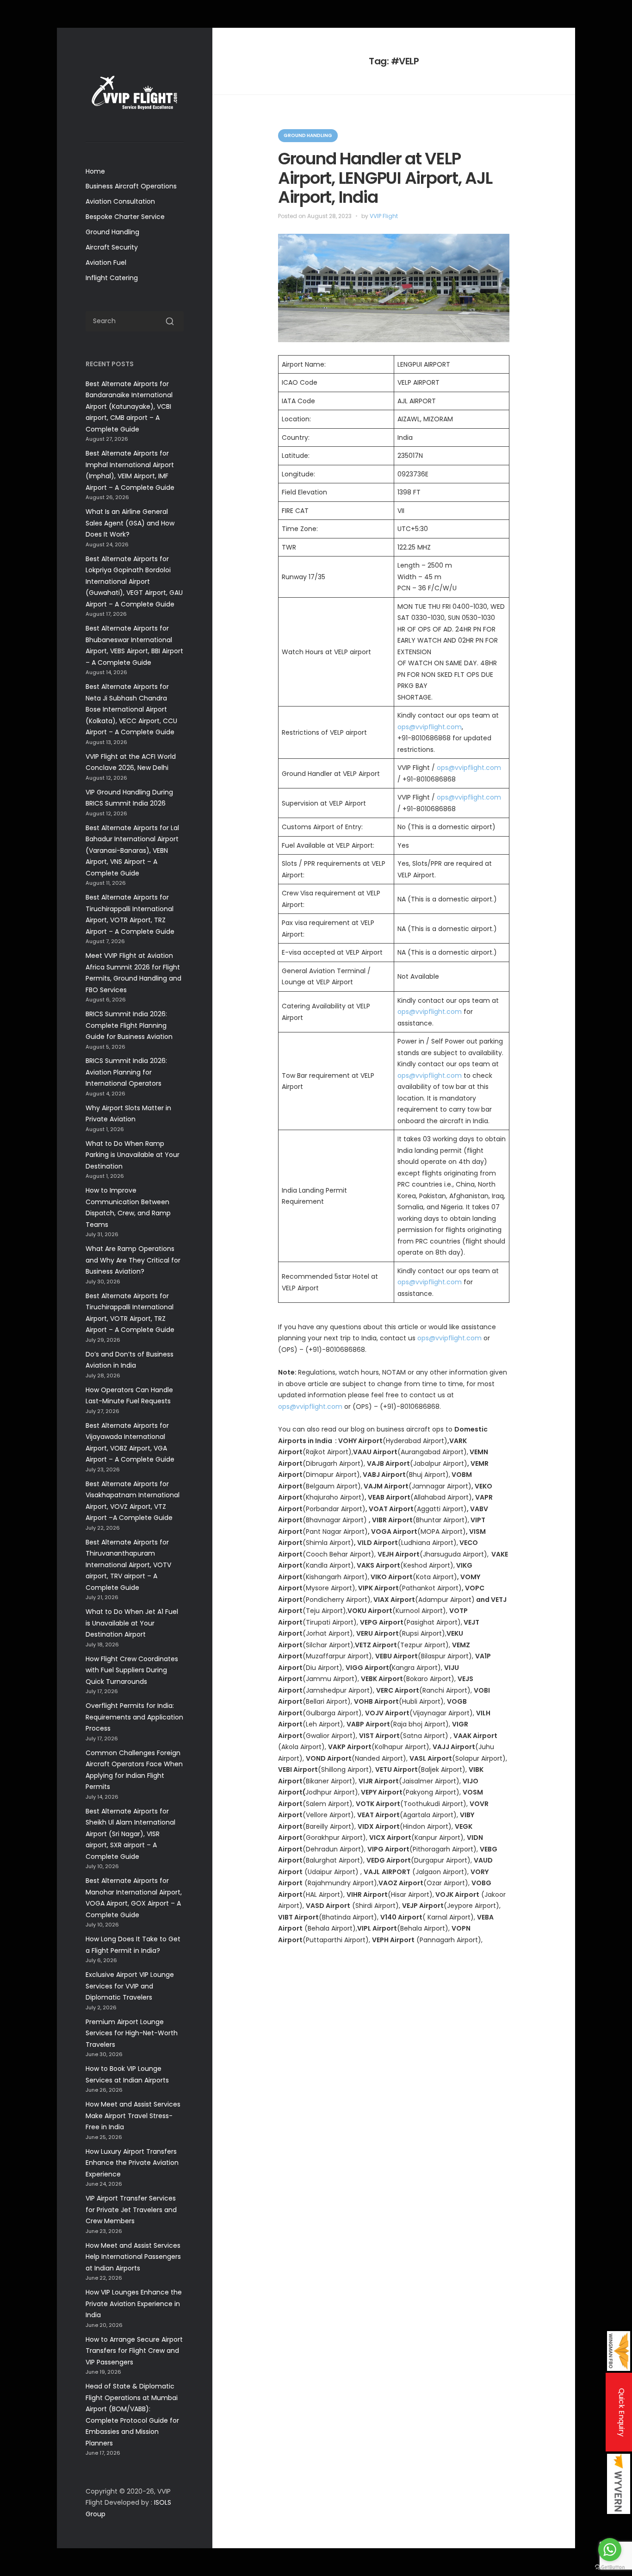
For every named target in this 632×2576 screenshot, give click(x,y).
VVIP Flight (384, 216)
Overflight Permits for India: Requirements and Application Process (134, 1717)
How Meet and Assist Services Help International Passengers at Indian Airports (133, 2257)
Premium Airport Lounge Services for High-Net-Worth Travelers (132, 2033)
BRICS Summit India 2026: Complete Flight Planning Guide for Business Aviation (129, 1025)
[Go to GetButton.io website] (610, 2567)
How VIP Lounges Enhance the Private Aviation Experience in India (134, 2304)
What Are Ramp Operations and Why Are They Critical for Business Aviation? (133, 1260)
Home (95, 171)
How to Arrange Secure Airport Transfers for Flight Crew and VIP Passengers (134, 2351)
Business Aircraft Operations (131, 186)
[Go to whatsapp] (610, 2550)
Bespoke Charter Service (125, 217)
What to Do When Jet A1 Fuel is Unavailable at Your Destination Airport (132, 1623)
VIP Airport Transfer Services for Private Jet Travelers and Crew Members (131, 2210)
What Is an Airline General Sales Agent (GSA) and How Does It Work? (130, 523)
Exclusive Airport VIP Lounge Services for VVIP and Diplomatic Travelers (130, 1986)
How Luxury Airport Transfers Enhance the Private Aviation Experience (132, 2163)
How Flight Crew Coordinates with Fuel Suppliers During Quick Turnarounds (132, 1670)
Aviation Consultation (120, 201)
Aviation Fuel (106, 263)
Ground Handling (112, 232)
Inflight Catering (112, 278)
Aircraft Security (112, 247)
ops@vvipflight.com (430, 727)
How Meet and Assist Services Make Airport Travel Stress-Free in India (133, 2116)
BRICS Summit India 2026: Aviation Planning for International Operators (126, 1072)
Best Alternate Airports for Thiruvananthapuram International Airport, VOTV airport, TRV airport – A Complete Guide (128, 1565)
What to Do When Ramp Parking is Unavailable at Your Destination (133, 1155)
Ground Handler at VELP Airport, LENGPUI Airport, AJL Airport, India (385, 178)
